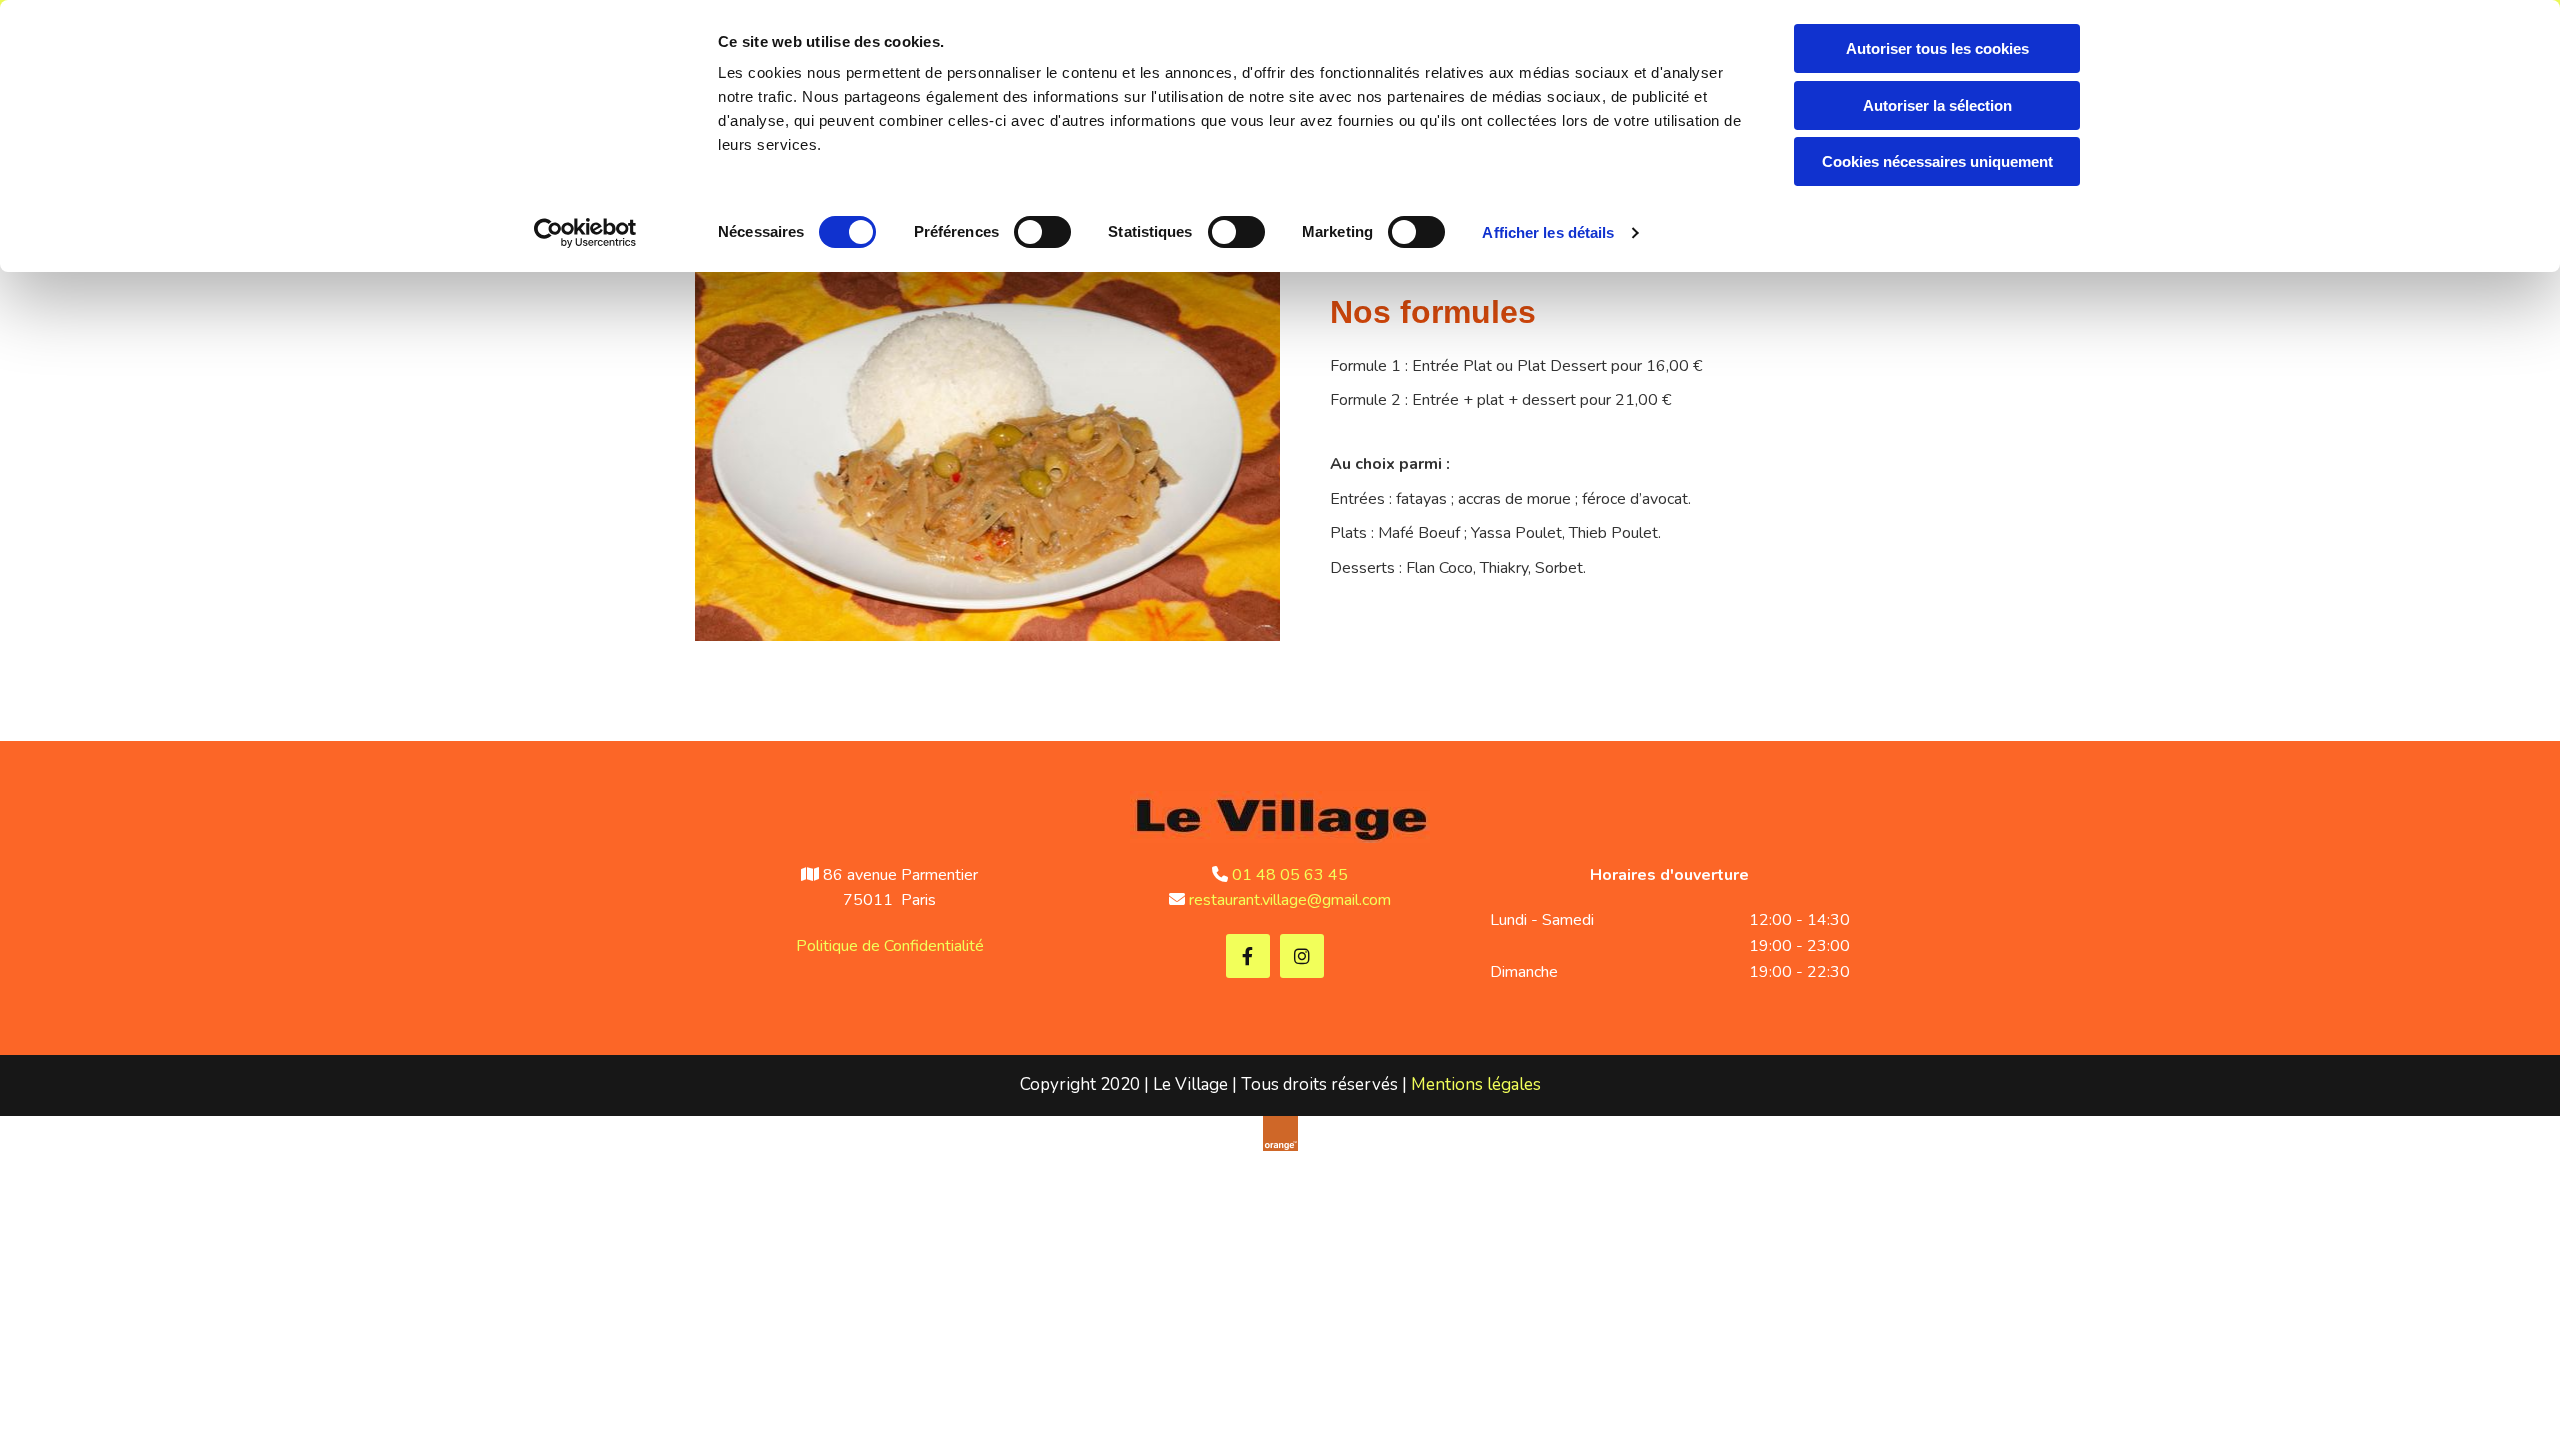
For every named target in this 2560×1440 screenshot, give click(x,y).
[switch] (1042, 232)
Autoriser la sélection (1937, 105)
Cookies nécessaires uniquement (1937, 161)
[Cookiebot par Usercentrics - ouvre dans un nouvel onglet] (585, 233)
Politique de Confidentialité (890, 946)
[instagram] (1302, 956)
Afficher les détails (1548, 232)
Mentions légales (1476, 1084)
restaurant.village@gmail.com (1290, 900)
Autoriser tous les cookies (1937, 48)
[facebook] (1248, 956)
